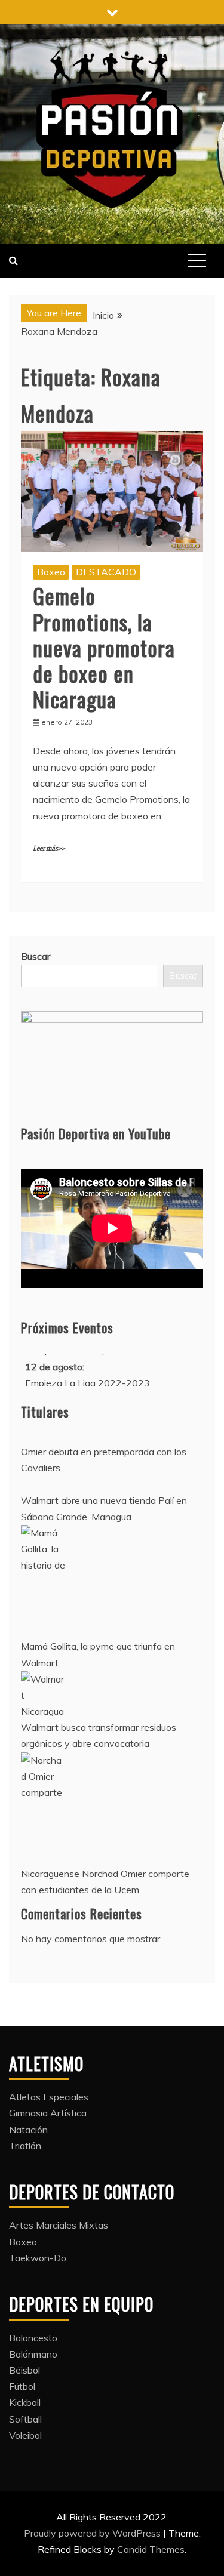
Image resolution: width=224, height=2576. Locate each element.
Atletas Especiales (49, 2097)
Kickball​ (25, 2402)
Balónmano (33, 2354)
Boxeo (51, 572)
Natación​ (28, 2130)
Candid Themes (151, 2549)
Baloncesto (33, 2338)
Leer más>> (49, 848)
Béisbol (24, 2370)
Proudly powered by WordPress (93, 2533)
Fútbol (22, 2386)
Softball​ (25, 2419)
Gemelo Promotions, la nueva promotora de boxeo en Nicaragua (104, 647)
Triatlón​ (25, 2146)
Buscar (36, 956)
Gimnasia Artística (48, 2113)
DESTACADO (106, 572)
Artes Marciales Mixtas (59, 2225)
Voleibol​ (25, 2435)
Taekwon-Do (38, 2258)
